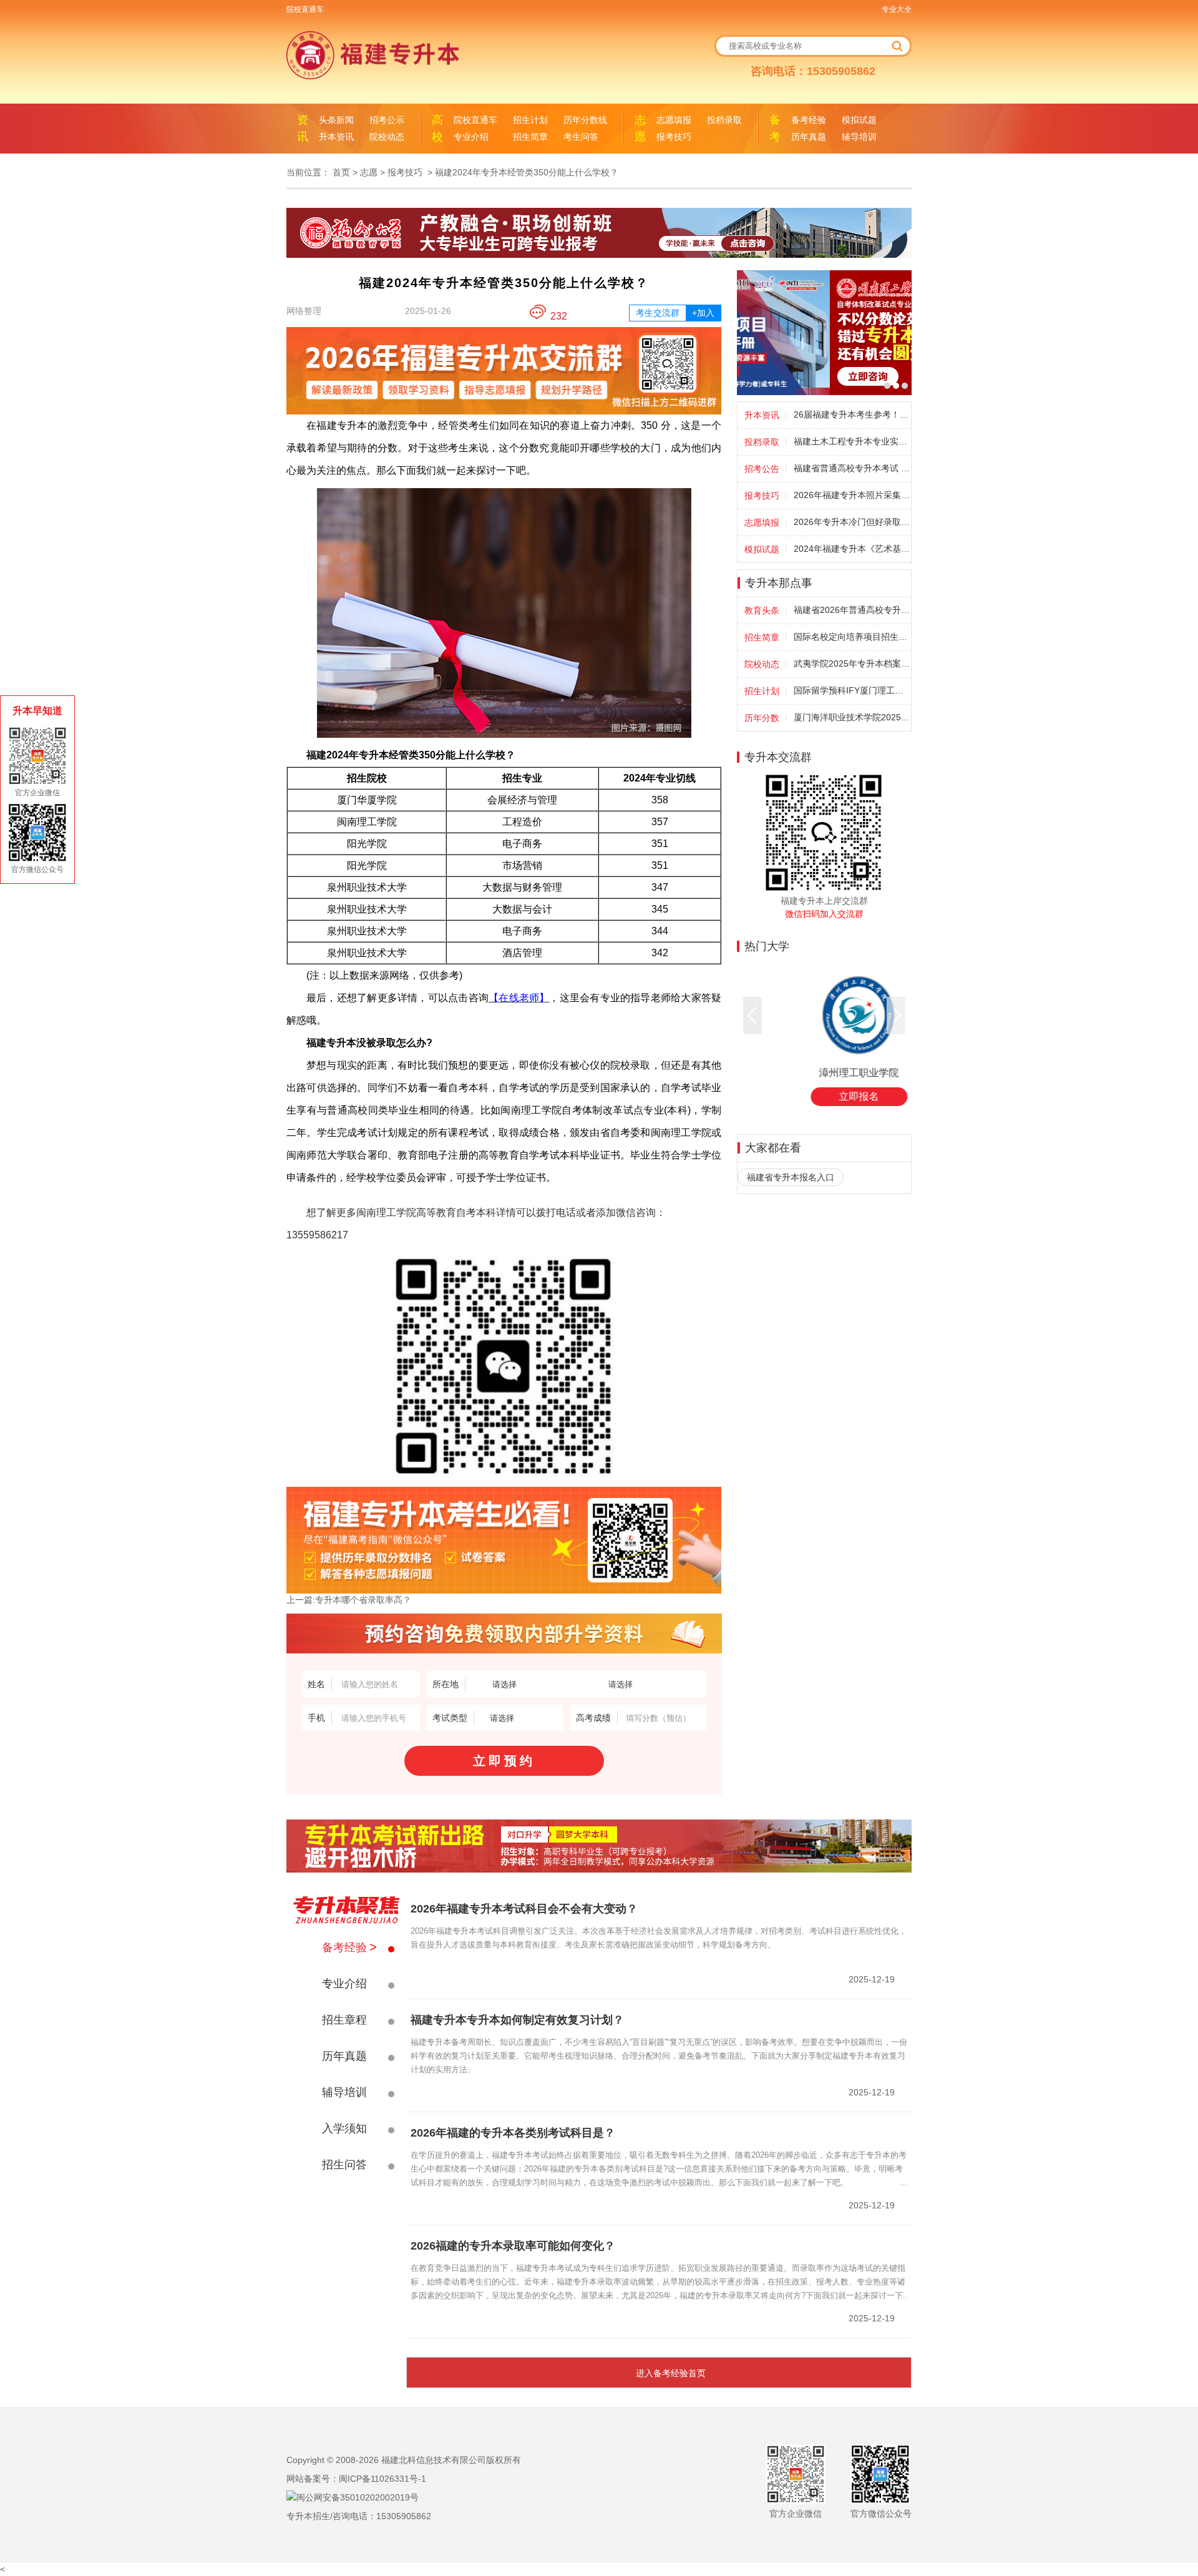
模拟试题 (859, 120)
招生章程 (344, 2020)
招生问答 (344, 2165)
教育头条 (762, 610)
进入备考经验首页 (671, 2373)
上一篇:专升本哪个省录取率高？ (349, 1600)
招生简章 (530, 137)
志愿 (369, 172)
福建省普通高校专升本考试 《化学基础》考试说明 (852, 468)
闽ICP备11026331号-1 (382, 2479)
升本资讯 (336, 137)
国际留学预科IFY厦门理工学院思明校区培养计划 (852, 690)
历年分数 (762, 718)
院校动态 (387, 137)
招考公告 (762, 469)
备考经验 (809, 120)
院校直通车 (305, 9)
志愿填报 (674, 120)
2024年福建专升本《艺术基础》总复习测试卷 (852, 549)
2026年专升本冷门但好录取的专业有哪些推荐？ (852, 522)
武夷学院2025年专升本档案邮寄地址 (852, 664)
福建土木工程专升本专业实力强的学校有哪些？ (852, 441)
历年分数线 (585, 120)
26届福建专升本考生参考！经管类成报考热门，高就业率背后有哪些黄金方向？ (852, 414)
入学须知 (344, 2128)
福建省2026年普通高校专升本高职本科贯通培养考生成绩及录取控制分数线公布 (852, 610)
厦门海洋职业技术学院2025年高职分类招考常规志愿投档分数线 (852, 717)
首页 (341, 172)
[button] (752, 1016)
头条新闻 (336, 120)
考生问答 (581, 137)
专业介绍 (471, 137)
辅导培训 (859, 137)
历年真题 (809, 137)
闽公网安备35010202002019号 (358, 2497)
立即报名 (824, 1096)
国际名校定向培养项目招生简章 (852, 637)
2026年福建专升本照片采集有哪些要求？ (852, 495)
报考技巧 (674, 137)
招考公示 (387, 120)
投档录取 (724, 120)
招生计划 (530, 120)
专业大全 (897, 9)
